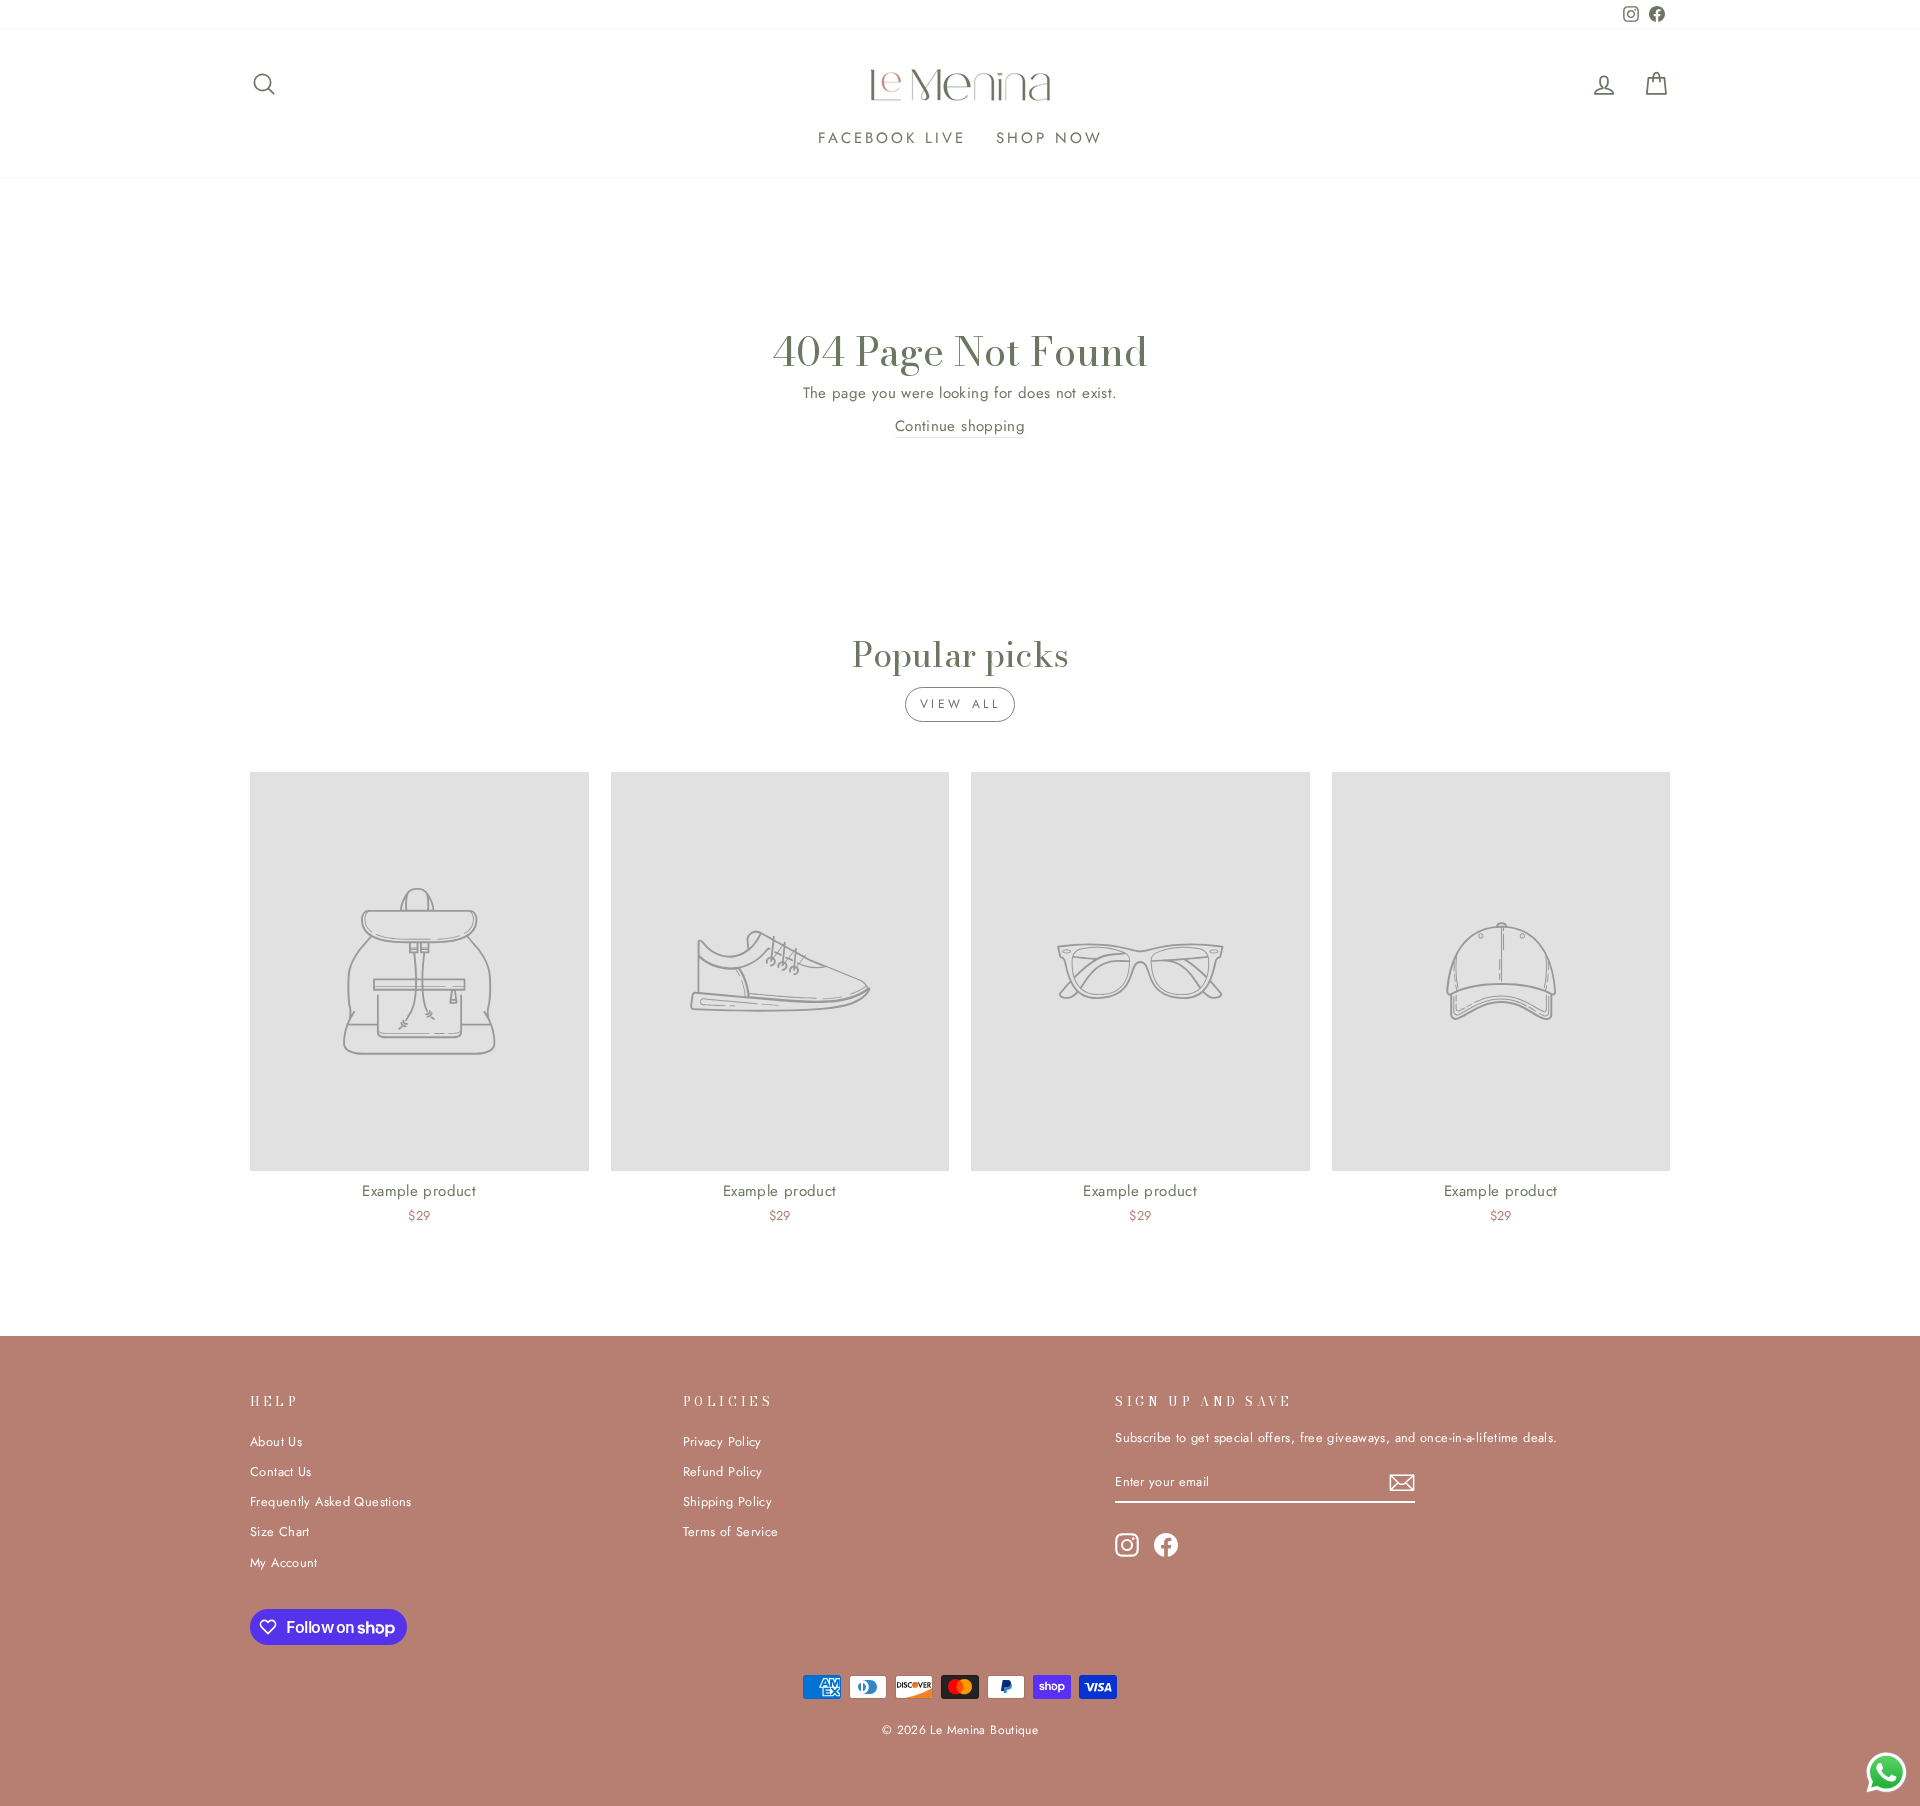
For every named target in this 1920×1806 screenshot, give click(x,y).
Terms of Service (731, 1531)
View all (960, 704)
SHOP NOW (1049, 138)
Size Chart (280, 1531)
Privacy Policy (722, 1441)
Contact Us (281, 1471)
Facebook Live (892, 138)
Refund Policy (723, 1471)
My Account (284, 1562)
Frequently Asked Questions (331, 1501)
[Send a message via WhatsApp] (1886, 1772)
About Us (276, 1441)
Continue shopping (960, 426)
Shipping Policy (728, 1501)
